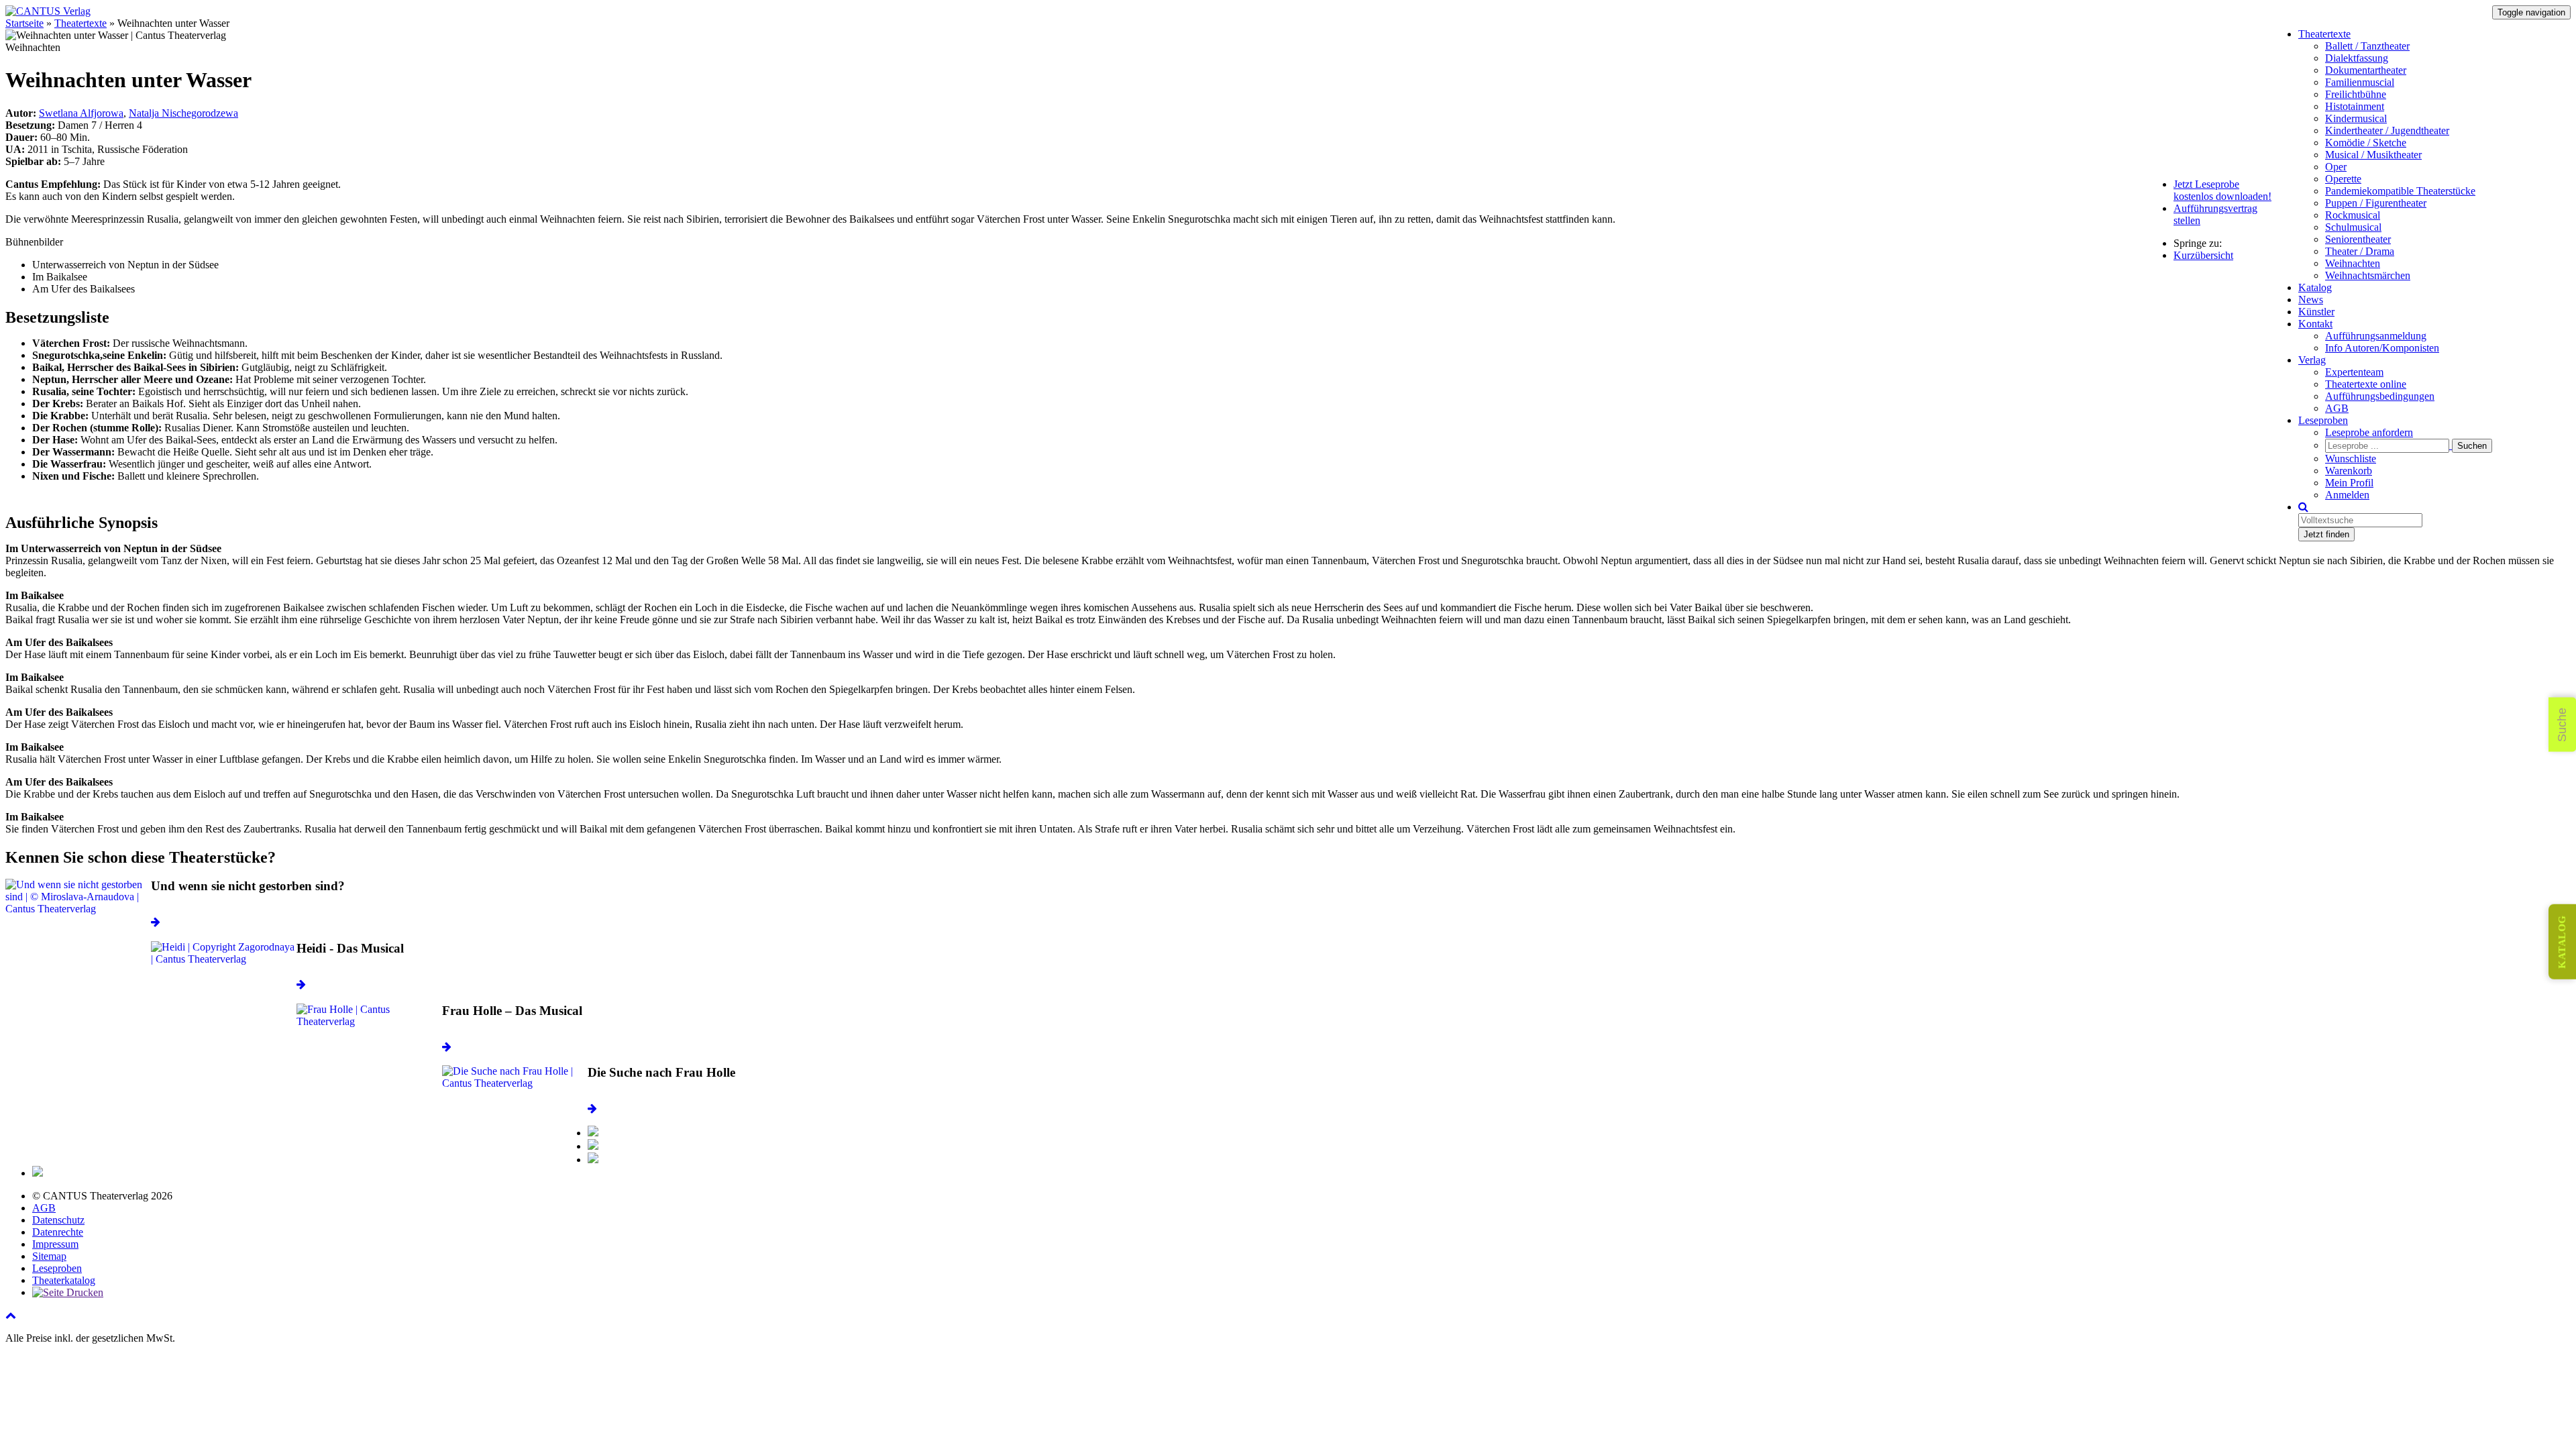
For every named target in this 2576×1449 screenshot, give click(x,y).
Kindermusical (2356, 118)
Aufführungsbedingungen (2380, 396)
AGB (2337, 408)
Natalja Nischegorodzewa (183, 113)
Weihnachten (2353, 263)
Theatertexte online (2366, 384)
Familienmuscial (2360, 82)
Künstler (2316, 312)
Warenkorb (2349, 471)
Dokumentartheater (2366, 70)
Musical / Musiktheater (2373, 155)
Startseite (24, 23)
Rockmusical (2353, 215)
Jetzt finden (2326, 534)
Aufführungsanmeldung (2376, 336)
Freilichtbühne (2356, 94)
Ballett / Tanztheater (2367, 46)
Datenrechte (58, 1232)
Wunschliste (2351, 459)
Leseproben (2323, 420)
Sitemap (49, 1256)
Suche (2562, 725)
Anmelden (2347, 495)
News (2311, 300)
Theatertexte (2324, 34)
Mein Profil (2349, 483)
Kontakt (2315, 324)
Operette (2343, 179)
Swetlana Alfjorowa (81, 113)
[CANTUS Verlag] (48, 11)
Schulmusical (2353, 227)
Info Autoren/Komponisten (2382, 348)
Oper (2336, 167)
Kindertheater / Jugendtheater (2387, 130)
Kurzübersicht (2203, 255)
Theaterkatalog (64, 1280)
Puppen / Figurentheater (2376, 203)
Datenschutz (58, 1220)
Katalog (2315, 287)
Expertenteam (2354, 372)
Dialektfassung (2357, 58)
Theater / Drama (2360, 251)
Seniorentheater (2358, 239)
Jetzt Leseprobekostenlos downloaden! (2222, 190)
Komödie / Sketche (2366, 143)
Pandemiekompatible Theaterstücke (2400, 191)
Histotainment (2355, 106)
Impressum (55, 1244)
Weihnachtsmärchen (2368, 275)
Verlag (2312, 360)
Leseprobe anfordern (2369, 432)
